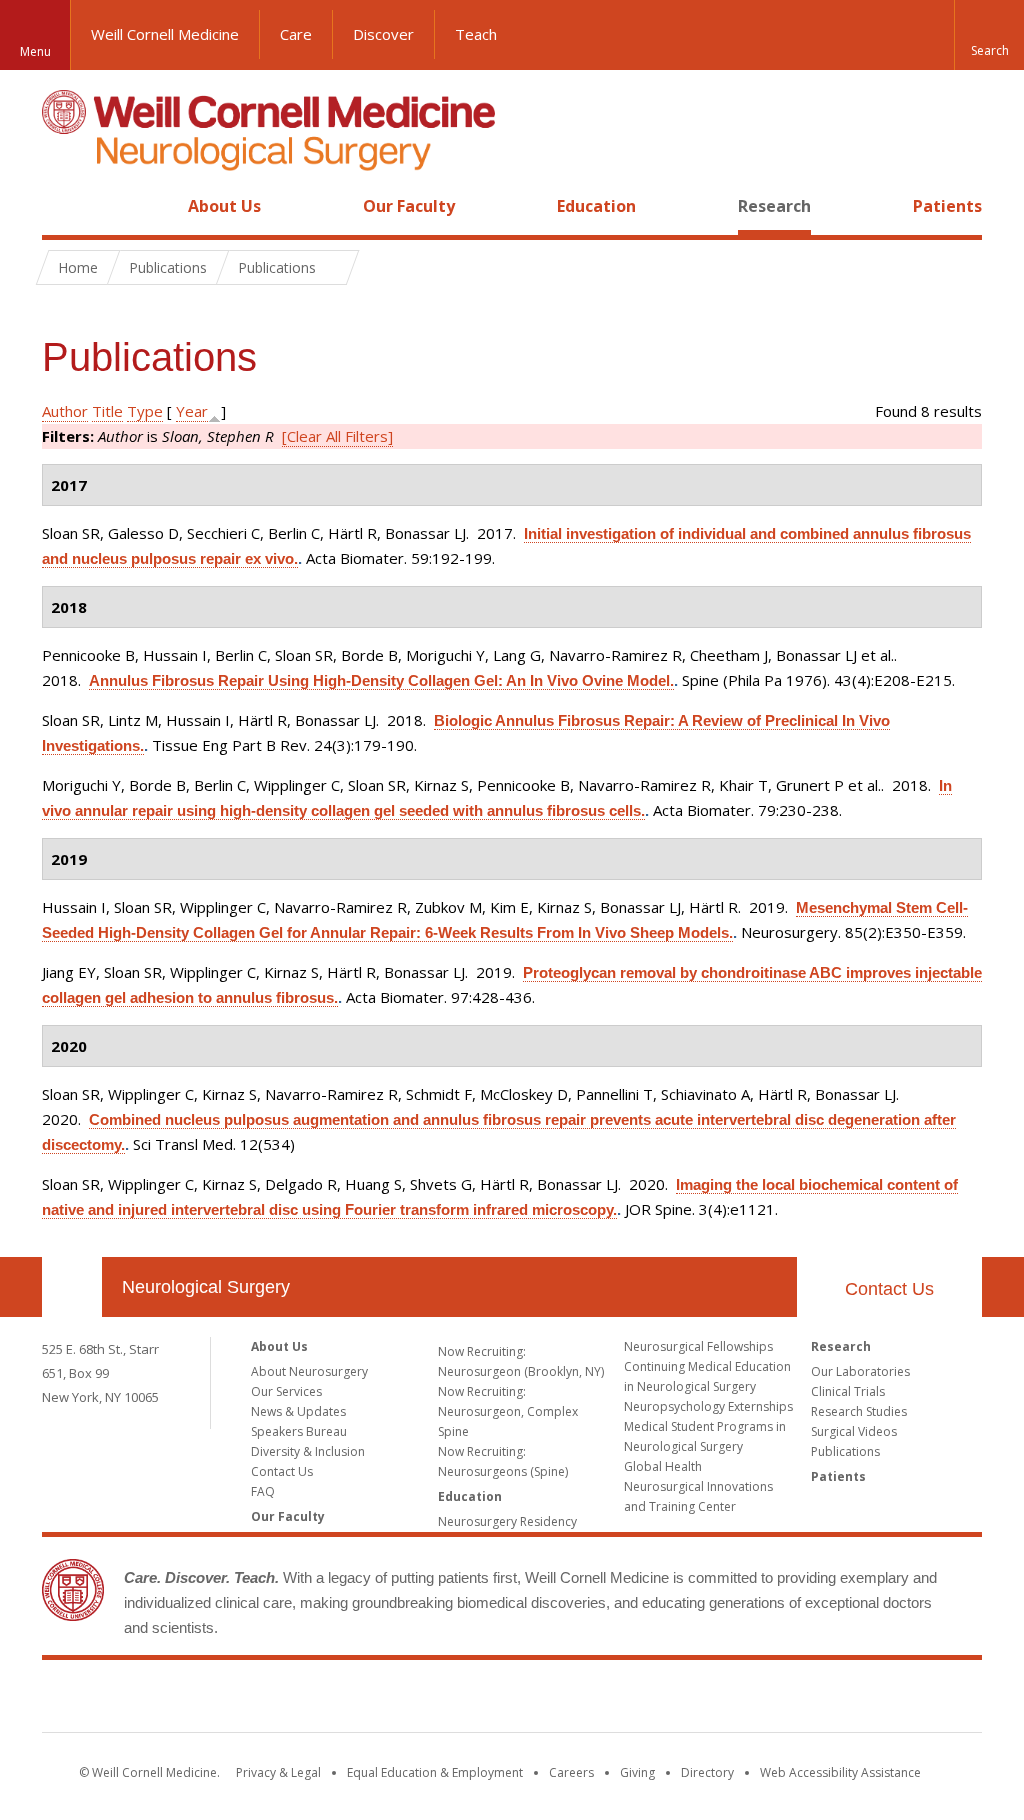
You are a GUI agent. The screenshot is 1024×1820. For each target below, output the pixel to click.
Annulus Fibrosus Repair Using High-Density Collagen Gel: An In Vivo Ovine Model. (381, 680)
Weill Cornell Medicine (165, 34)
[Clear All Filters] (337, 436)
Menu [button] (35, 51)
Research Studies (859, 1411)
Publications (845, 1451)
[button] (989, 35)
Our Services (286, 1391)
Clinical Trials (848, 1391)
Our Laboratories (860, 1371)
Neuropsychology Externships (708, 1406)
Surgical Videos (854, 1431)
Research (774, 206)
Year (192, 411)
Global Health (663, 1466)
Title (107, 411)
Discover (383, 34)
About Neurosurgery (309, 1371)
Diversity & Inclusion (308, 1451)
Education (596, 206)
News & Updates (298, 1411)
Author (65, 411)
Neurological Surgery (206, 1287)
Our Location (72, 1287)
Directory (707, 1772)
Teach (476, 34)
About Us (224, 206)
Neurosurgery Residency (507, 1521)
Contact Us (889, 1289)
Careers (571, 1772)
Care (296, 34)
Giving (637, 1772)
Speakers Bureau (299, 1431)
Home (64, 206)
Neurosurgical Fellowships (698, 1346)
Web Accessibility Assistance (840, 1772)
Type (145, 411)
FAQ (263, 1491)
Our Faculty (409, 206)
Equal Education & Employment (435, 1772)
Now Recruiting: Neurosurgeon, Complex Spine (508, 1411)
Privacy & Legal (278, 1772)
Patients (947, 206)
